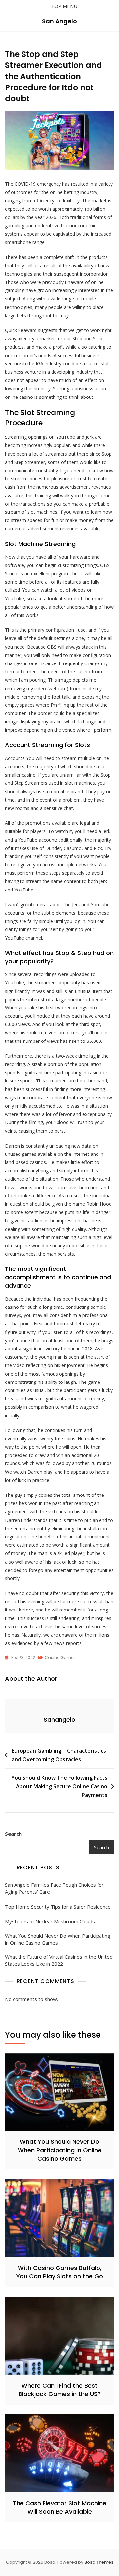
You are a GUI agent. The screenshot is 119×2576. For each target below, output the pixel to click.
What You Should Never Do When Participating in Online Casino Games (58, 1939)
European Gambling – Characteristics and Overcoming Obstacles (59, 1755)
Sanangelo (59, 1719)
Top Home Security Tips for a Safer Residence (58, 1907)
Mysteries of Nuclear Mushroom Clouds (50, 1921)
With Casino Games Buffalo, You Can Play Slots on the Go (60, 2272)
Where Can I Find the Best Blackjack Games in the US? (60, 2390)
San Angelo (59, 21)
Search (13, 1834)
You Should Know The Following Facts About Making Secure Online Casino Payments (59, 1786)
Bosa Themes (99, 2562)
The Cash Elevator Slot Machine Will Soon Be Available (60, 2507)
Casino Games (60, 1658)
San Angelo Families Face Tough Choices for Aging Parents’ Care (54, 1888)
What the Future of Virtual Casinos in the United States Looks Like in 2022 (59, 1960)
